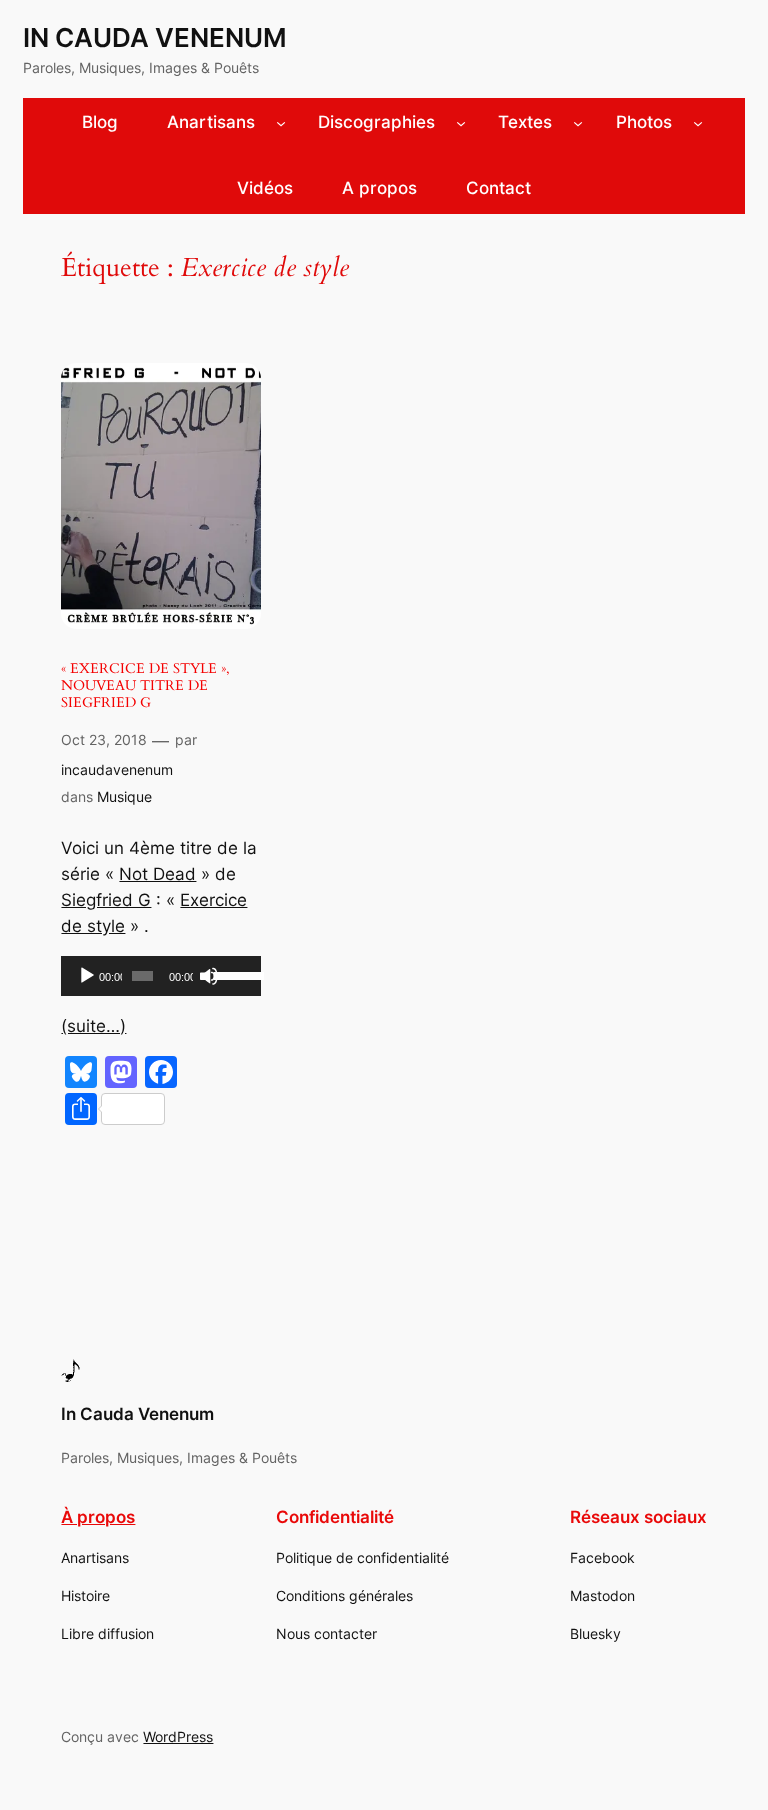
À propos (98, 1517)
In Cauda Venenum (155, 37)
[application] (161, 976)
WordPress (178, 1736)
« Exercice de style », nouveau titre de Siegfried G (145, 686)
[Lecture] (87, 976)
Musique (124, 796)
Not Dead (157, 874)
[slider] (232, 974)
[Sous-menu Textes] (578, 123)
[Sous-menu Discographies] (461, 123)
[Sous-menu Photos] (698, 123)
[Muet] (209, 976)
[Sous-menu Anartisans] (281, 123)
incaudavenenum (117, 769)
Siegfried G (106, 900)
